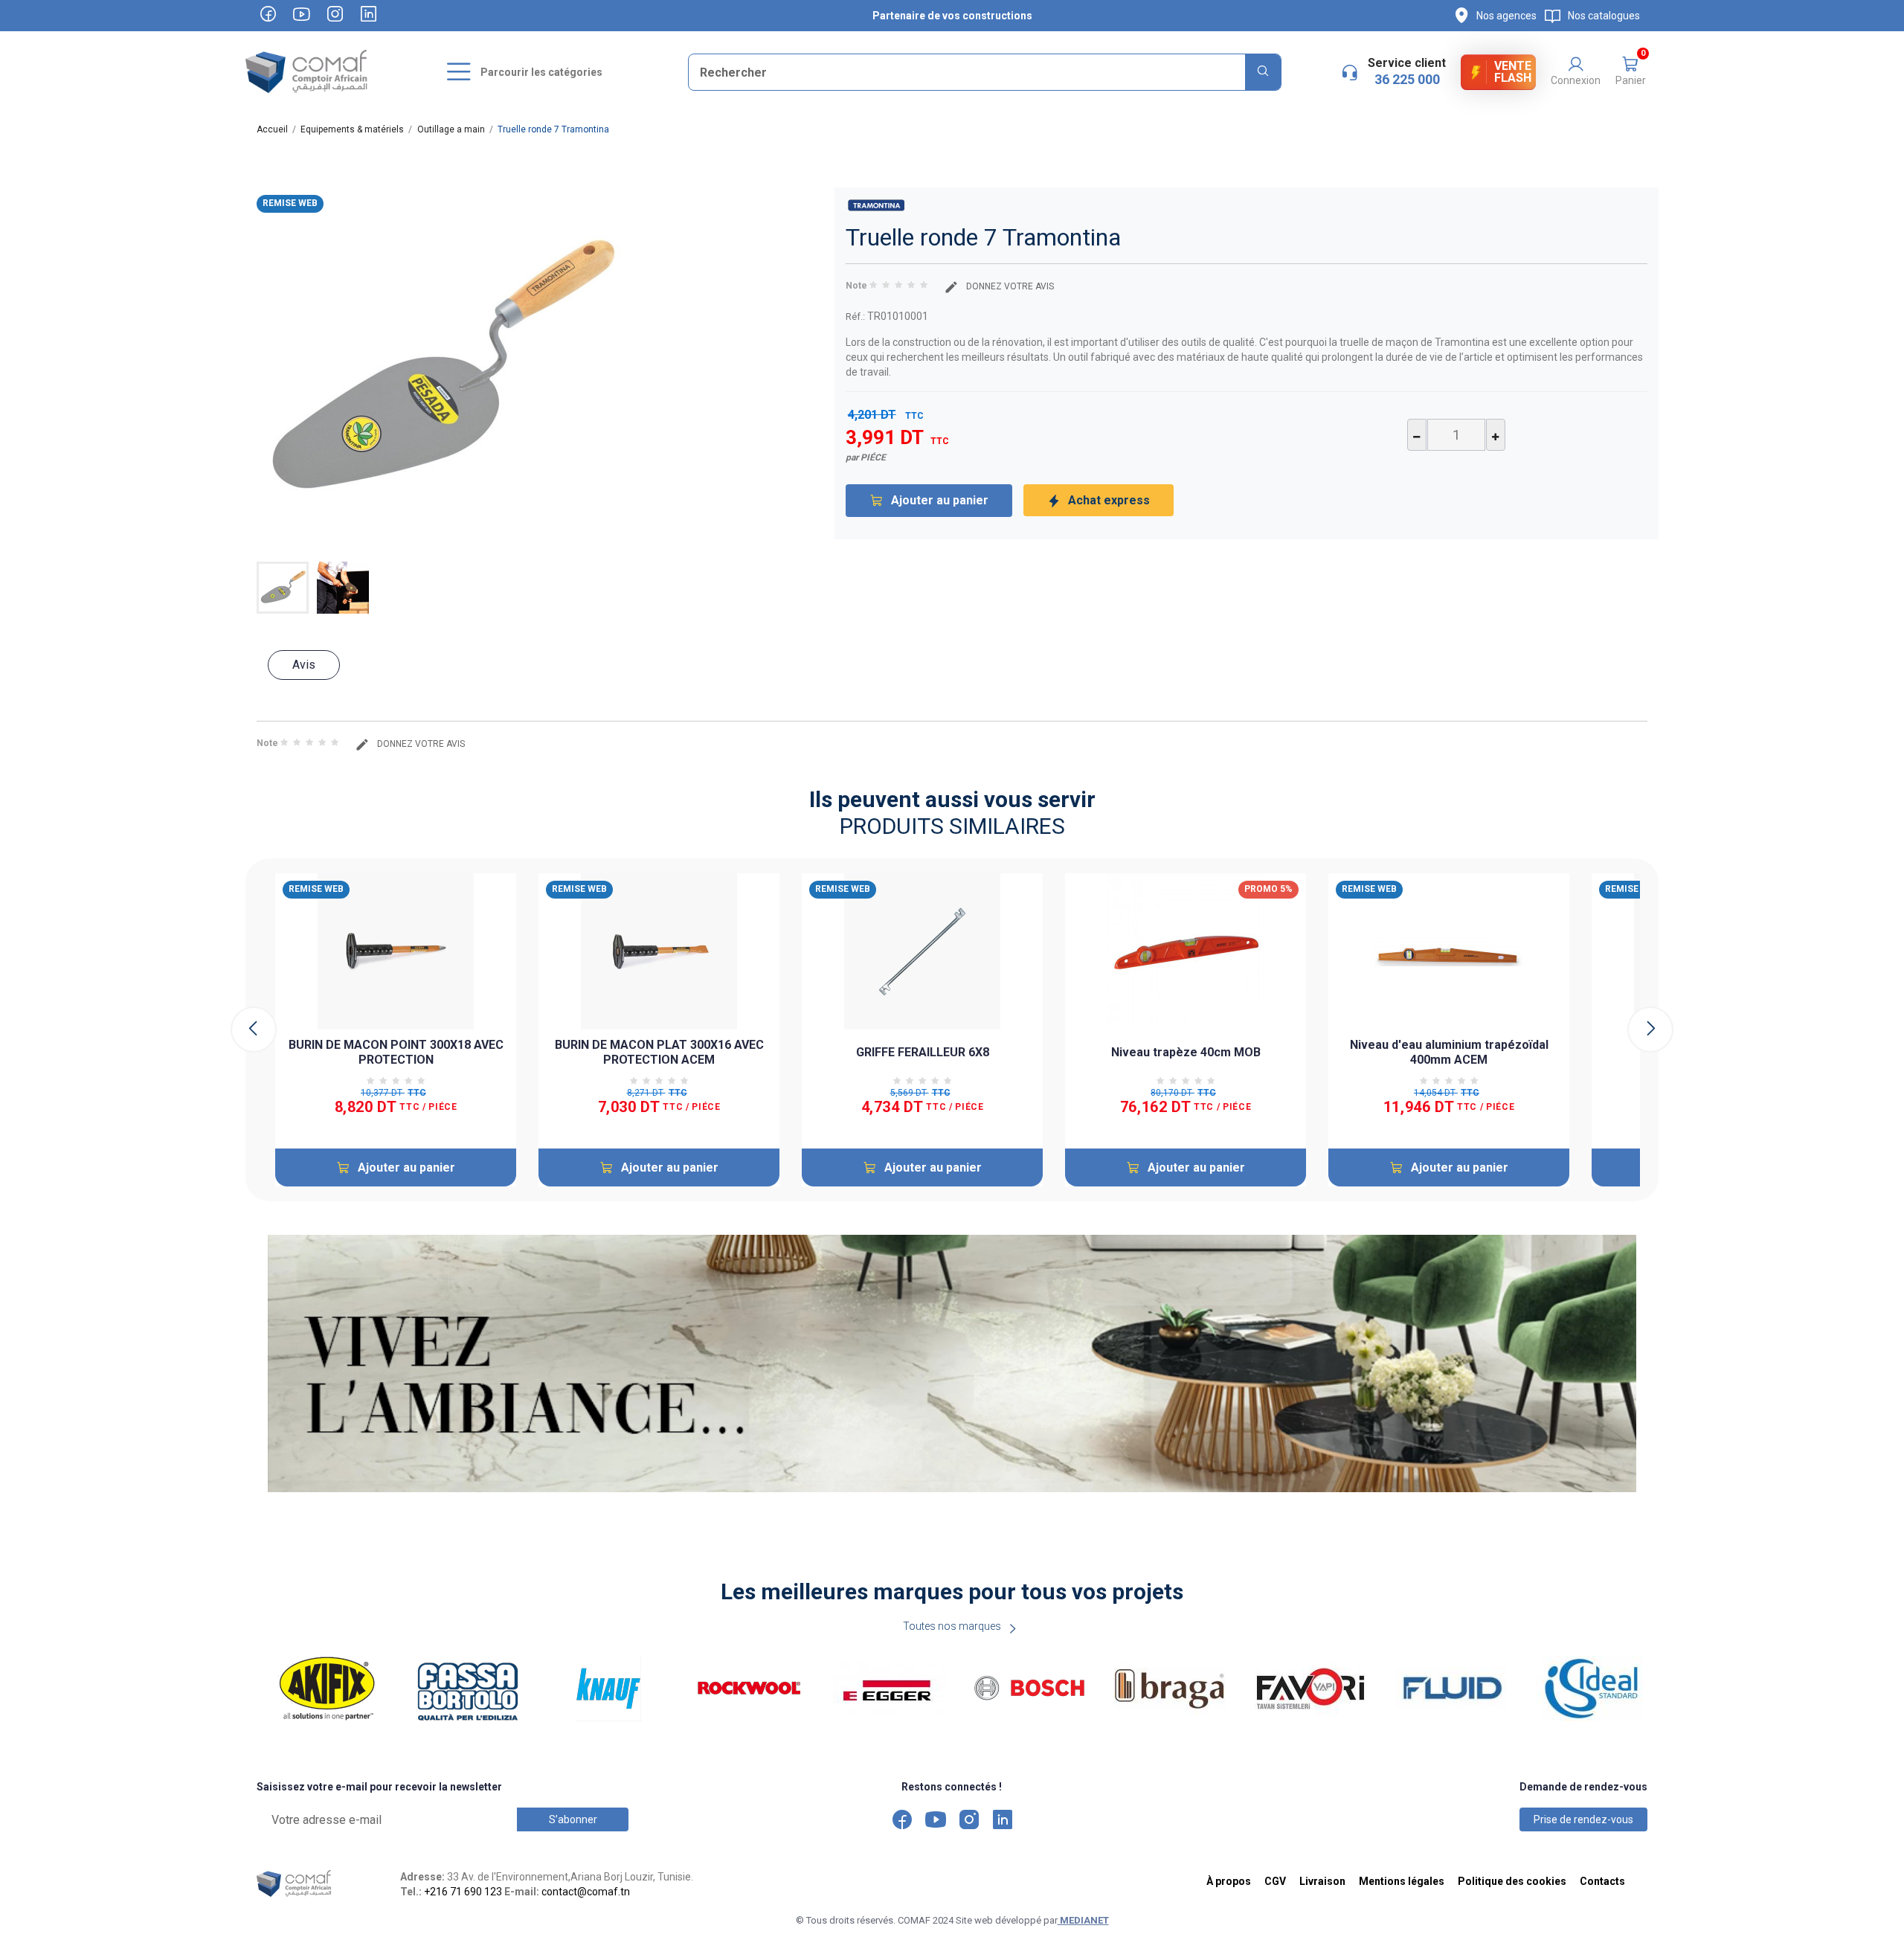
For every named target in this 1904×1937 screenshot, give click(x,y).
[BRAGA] (1173, 1689)
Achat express (1109, 500)
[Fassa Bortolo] (471, 1689)
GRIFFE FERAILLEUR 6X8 (923, 1052)
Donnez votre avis (1009, 286)
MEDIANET (1083, 1920)
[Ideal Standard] (1595, 1689)
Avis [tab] (304, 665)
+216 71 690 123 (463, 1892)
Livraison (1322, 1881)
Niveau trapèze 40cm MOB (1186, 1052)
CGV (1275, 1881)
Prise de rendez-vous (1583, 1819)
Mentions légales (1402, 1881)
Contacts (1602, 1881)
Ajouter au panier (940, 500)
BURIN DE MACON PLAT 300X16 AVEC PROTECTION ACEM (659, 1052)
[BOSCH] (1033, 1689)
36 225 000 (1407, 79)
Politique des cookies (1512, 1881)
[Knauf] (612, 1689)
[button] (1630, 72)
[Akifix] (331, 1689)
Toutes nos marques (952, 1626)
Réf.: (855, 317)
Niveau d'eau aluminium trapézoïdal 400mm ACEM (1449, 1052)
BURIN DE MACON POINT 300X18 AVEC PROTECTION (396, 1052)
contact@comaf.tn (586, 1892)
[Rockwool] (752, 1689)
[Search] (1263, 72)
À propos (1229, 1881)
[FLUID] (1454, 1689)
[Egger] (892, 1689)
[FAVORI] (1314, 1689)
